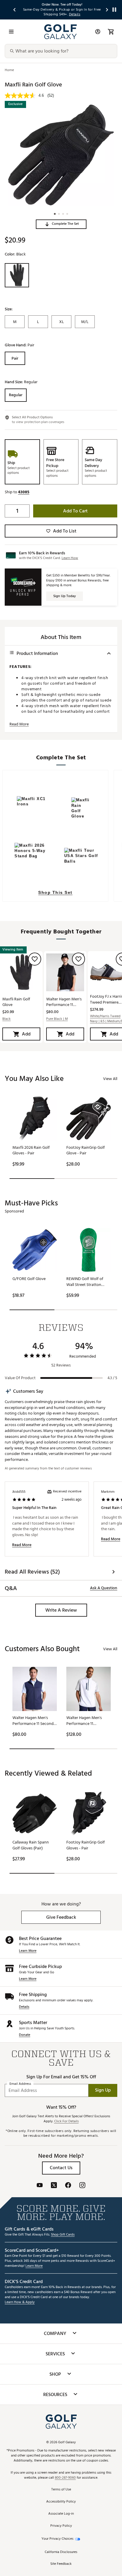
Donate (25, 2035)
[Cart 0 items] (111, 32)
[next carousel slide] (107, 10)
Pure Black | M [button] (57, 1019)
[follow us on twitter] (54, 2186)
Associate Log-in (61, 2514)
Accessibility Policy (61, 2502)
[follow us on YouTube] (40, 2186)
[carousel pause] (114, 10)
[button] (61, 224)
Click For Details (66, 2122)
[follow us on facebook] (68, 2186)
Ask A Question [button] (104, 1588)
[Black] (17, 275)
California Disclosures (61, 2552)
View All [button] (110, 1079)
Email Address (20, 2084)
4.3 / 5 (112, 1378)
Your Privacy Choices (57, 2539)
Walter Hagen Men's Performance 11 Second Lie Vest (64, 1002)
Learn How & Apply (20, 2302)
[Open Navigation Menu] (11, 32)
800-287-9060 (65, 2478)
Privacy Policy (61, 2526)
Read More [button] (19, 724)
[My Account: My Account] (98, 32)
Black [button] (7, 1019)
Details (24, 2007)
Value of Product (20, 1378)
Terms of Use (61, 2490)
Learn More (28, 1951)
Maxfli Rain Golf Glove (16, 1002)
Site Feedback (61, 2564)
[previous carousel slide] (15, 10)
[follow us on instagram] (82, 2186)
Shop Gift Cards (63, 2235)
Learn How (70, 558)
